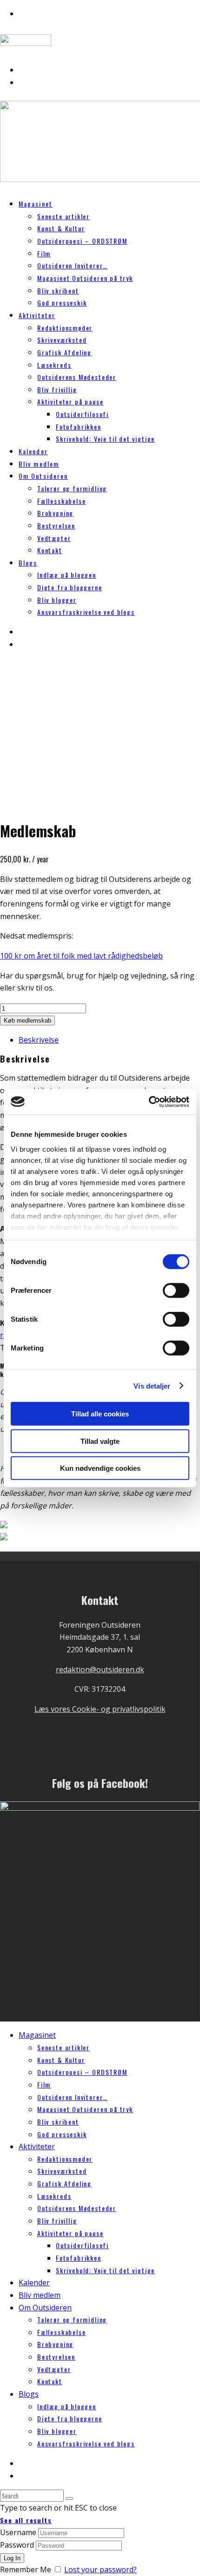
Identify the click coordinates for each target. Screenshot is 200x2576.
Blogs (28, 563)
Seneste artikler (63, 216)
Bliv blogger (57, 600)
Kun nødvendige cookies (100, 1468)
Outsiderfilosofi (82, 414)
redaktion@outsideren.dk (100, 1670)
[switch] (176, 1291)
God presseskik (62, 303)
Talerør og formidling (72, 488)
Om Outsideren (43, 476)
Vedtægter (54, 538)
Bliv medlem (40, 2295)
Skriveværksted (62, 340)
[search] (69, 2498)
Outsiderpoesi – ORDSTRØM (82, 241)
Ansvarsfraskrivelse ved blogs (86, 612)
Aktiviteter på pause (70, 401)
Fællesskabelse (61, 501)
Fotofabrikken (79, 427)
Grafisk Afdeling (64, 352)
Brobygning (55, 513)
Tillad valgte (100, 1441)
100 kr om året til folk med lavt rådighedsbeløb (81, 956)
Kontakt (50, 550)
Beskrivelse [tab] (39, 1040)
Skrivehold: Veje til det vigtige (105, 439)
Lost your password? (100, 2569)
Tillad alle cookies (100, 1414)
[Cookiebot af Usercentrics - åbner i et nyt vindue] (149, 1102)
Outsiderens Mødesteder (77, 377)
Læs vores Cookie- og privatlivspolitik (100, 1709)
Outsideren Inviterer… (72, 265)
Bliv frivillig (57, 389)
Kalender (34, 2283)
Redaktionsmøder (65, 328)
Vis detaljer (152, 1386)
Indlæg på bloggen (67, 575)
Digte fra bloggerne (70, 587)
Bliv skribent (58, 290)
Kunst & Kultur (61, 228)
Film (44, 253)
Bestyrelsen (56, 525)
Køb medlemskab (27, 1021)
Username (18, 2532)
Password (17, 2545)
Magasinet (36, 204)
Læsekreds (54, 365)
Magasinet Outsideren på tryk (85, 278)
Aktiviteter (37, 315)
